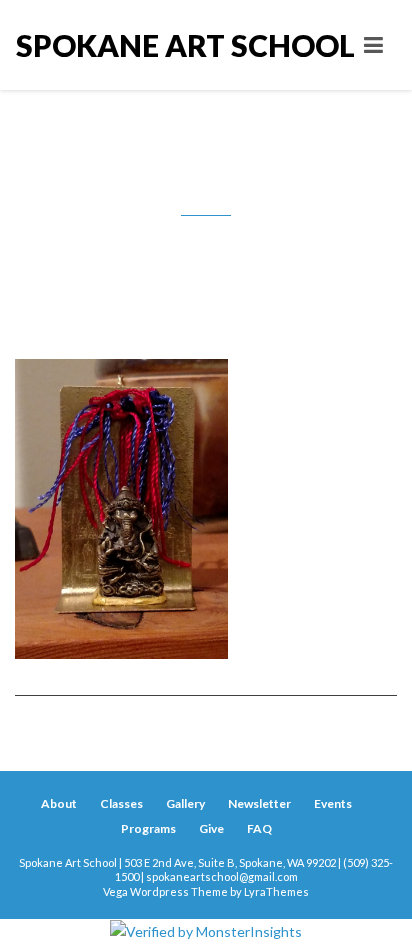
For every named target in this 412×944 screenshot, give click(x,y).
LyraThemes (276, 891)
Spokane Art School (111, 45)
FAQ (259, 828)
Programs (148, 828)
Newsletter (259, 803)
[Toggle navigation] (373, 45)
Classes (121, 803)
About (59, 803)
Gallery (185, 803)
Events (333, 803)
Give (211, 828)
